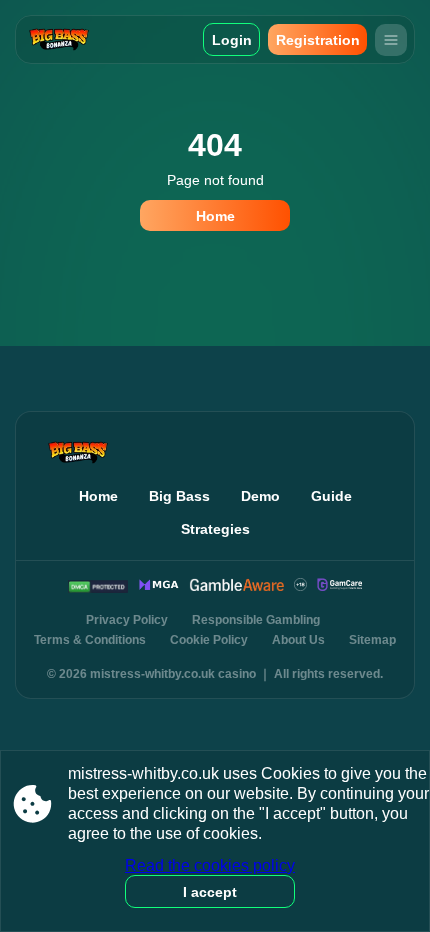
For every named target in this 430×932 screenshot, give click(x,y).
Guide (331, 496)
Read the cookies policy (210, 865)
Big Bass (179, 496)
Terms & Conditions (90, 640)
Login (232, 40)
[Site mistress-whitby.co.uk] (70, 39)
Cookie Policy (209, 640)
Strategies (215, 529)
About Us (298, 640)
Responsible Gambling (256, 620)
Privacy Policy (127, 620)
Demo (260, 496)
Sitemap (372, 640)
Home (215, 216)
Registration (318, 40)
